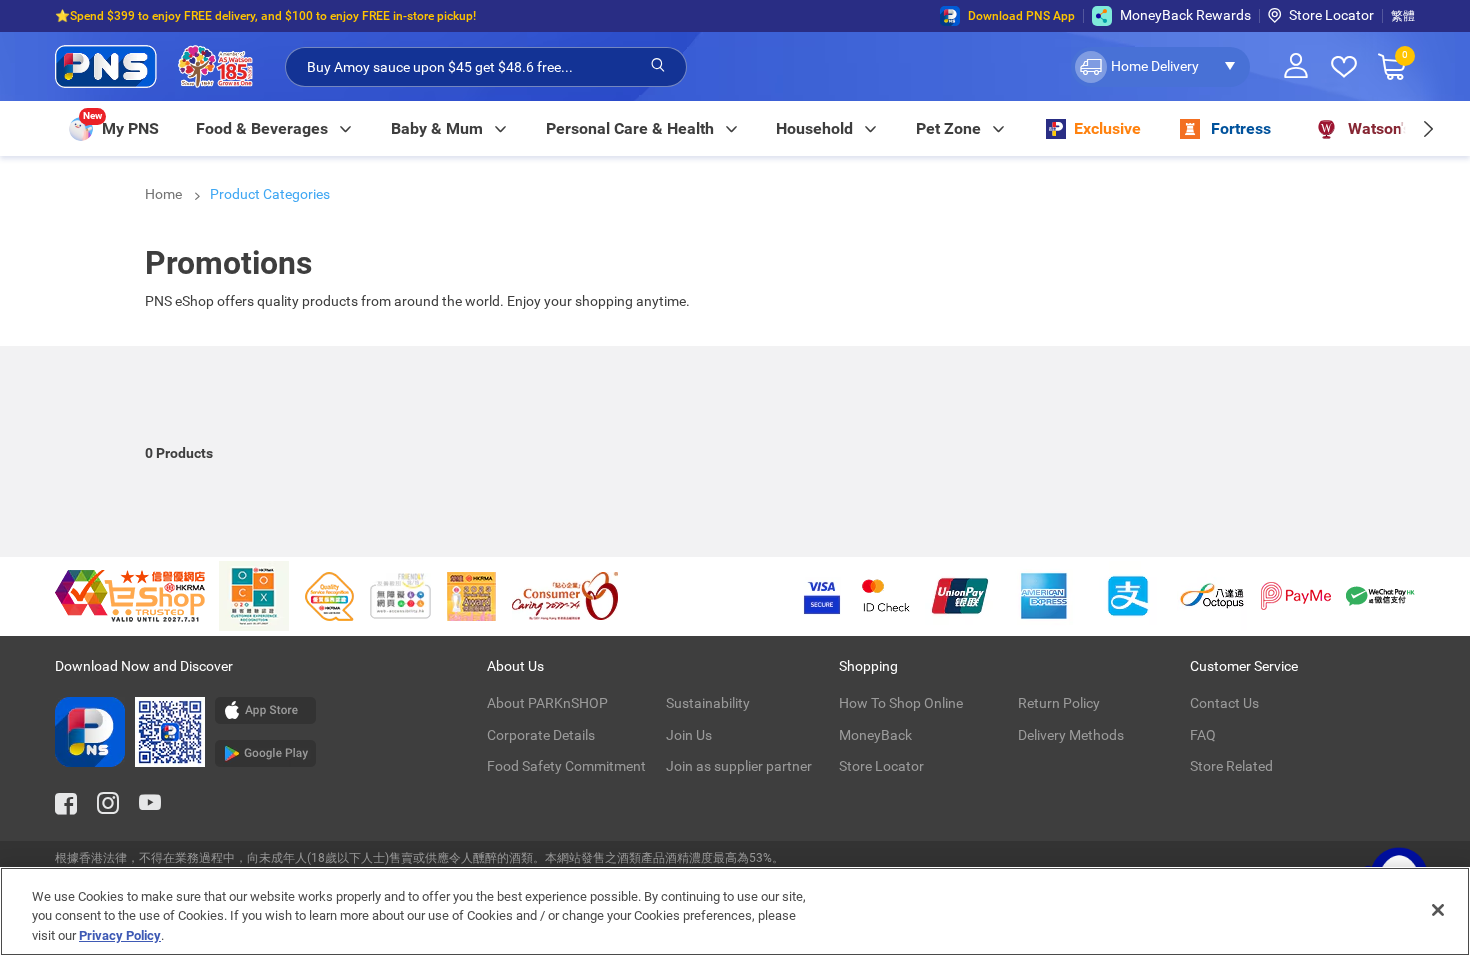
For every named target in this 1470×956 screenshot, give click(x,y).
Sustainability (708, 703)
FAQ (1203, 735)
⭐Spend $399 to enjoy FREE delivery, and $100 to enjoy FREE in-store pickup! (265, 16)
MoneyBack (875, 735)
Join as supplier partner (739, 766)
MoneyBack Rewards (1185, 15)
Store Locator (1331, 15)
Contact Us (1224, 703)
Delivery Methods (1071, 735)
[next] (1427, 128)
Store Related (1231, 766)
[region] (735, 911)
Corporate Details (541, 735)
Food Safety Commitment (566, 766)
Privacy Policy (120, 935)
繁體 (1403, 16)
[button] (1160, 67)
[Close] (1438, 910)
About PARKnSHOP (547, 703)
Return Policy (1059, 703)
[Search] (658, 66)
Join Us (689, 735)
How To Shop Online (901, 703)
